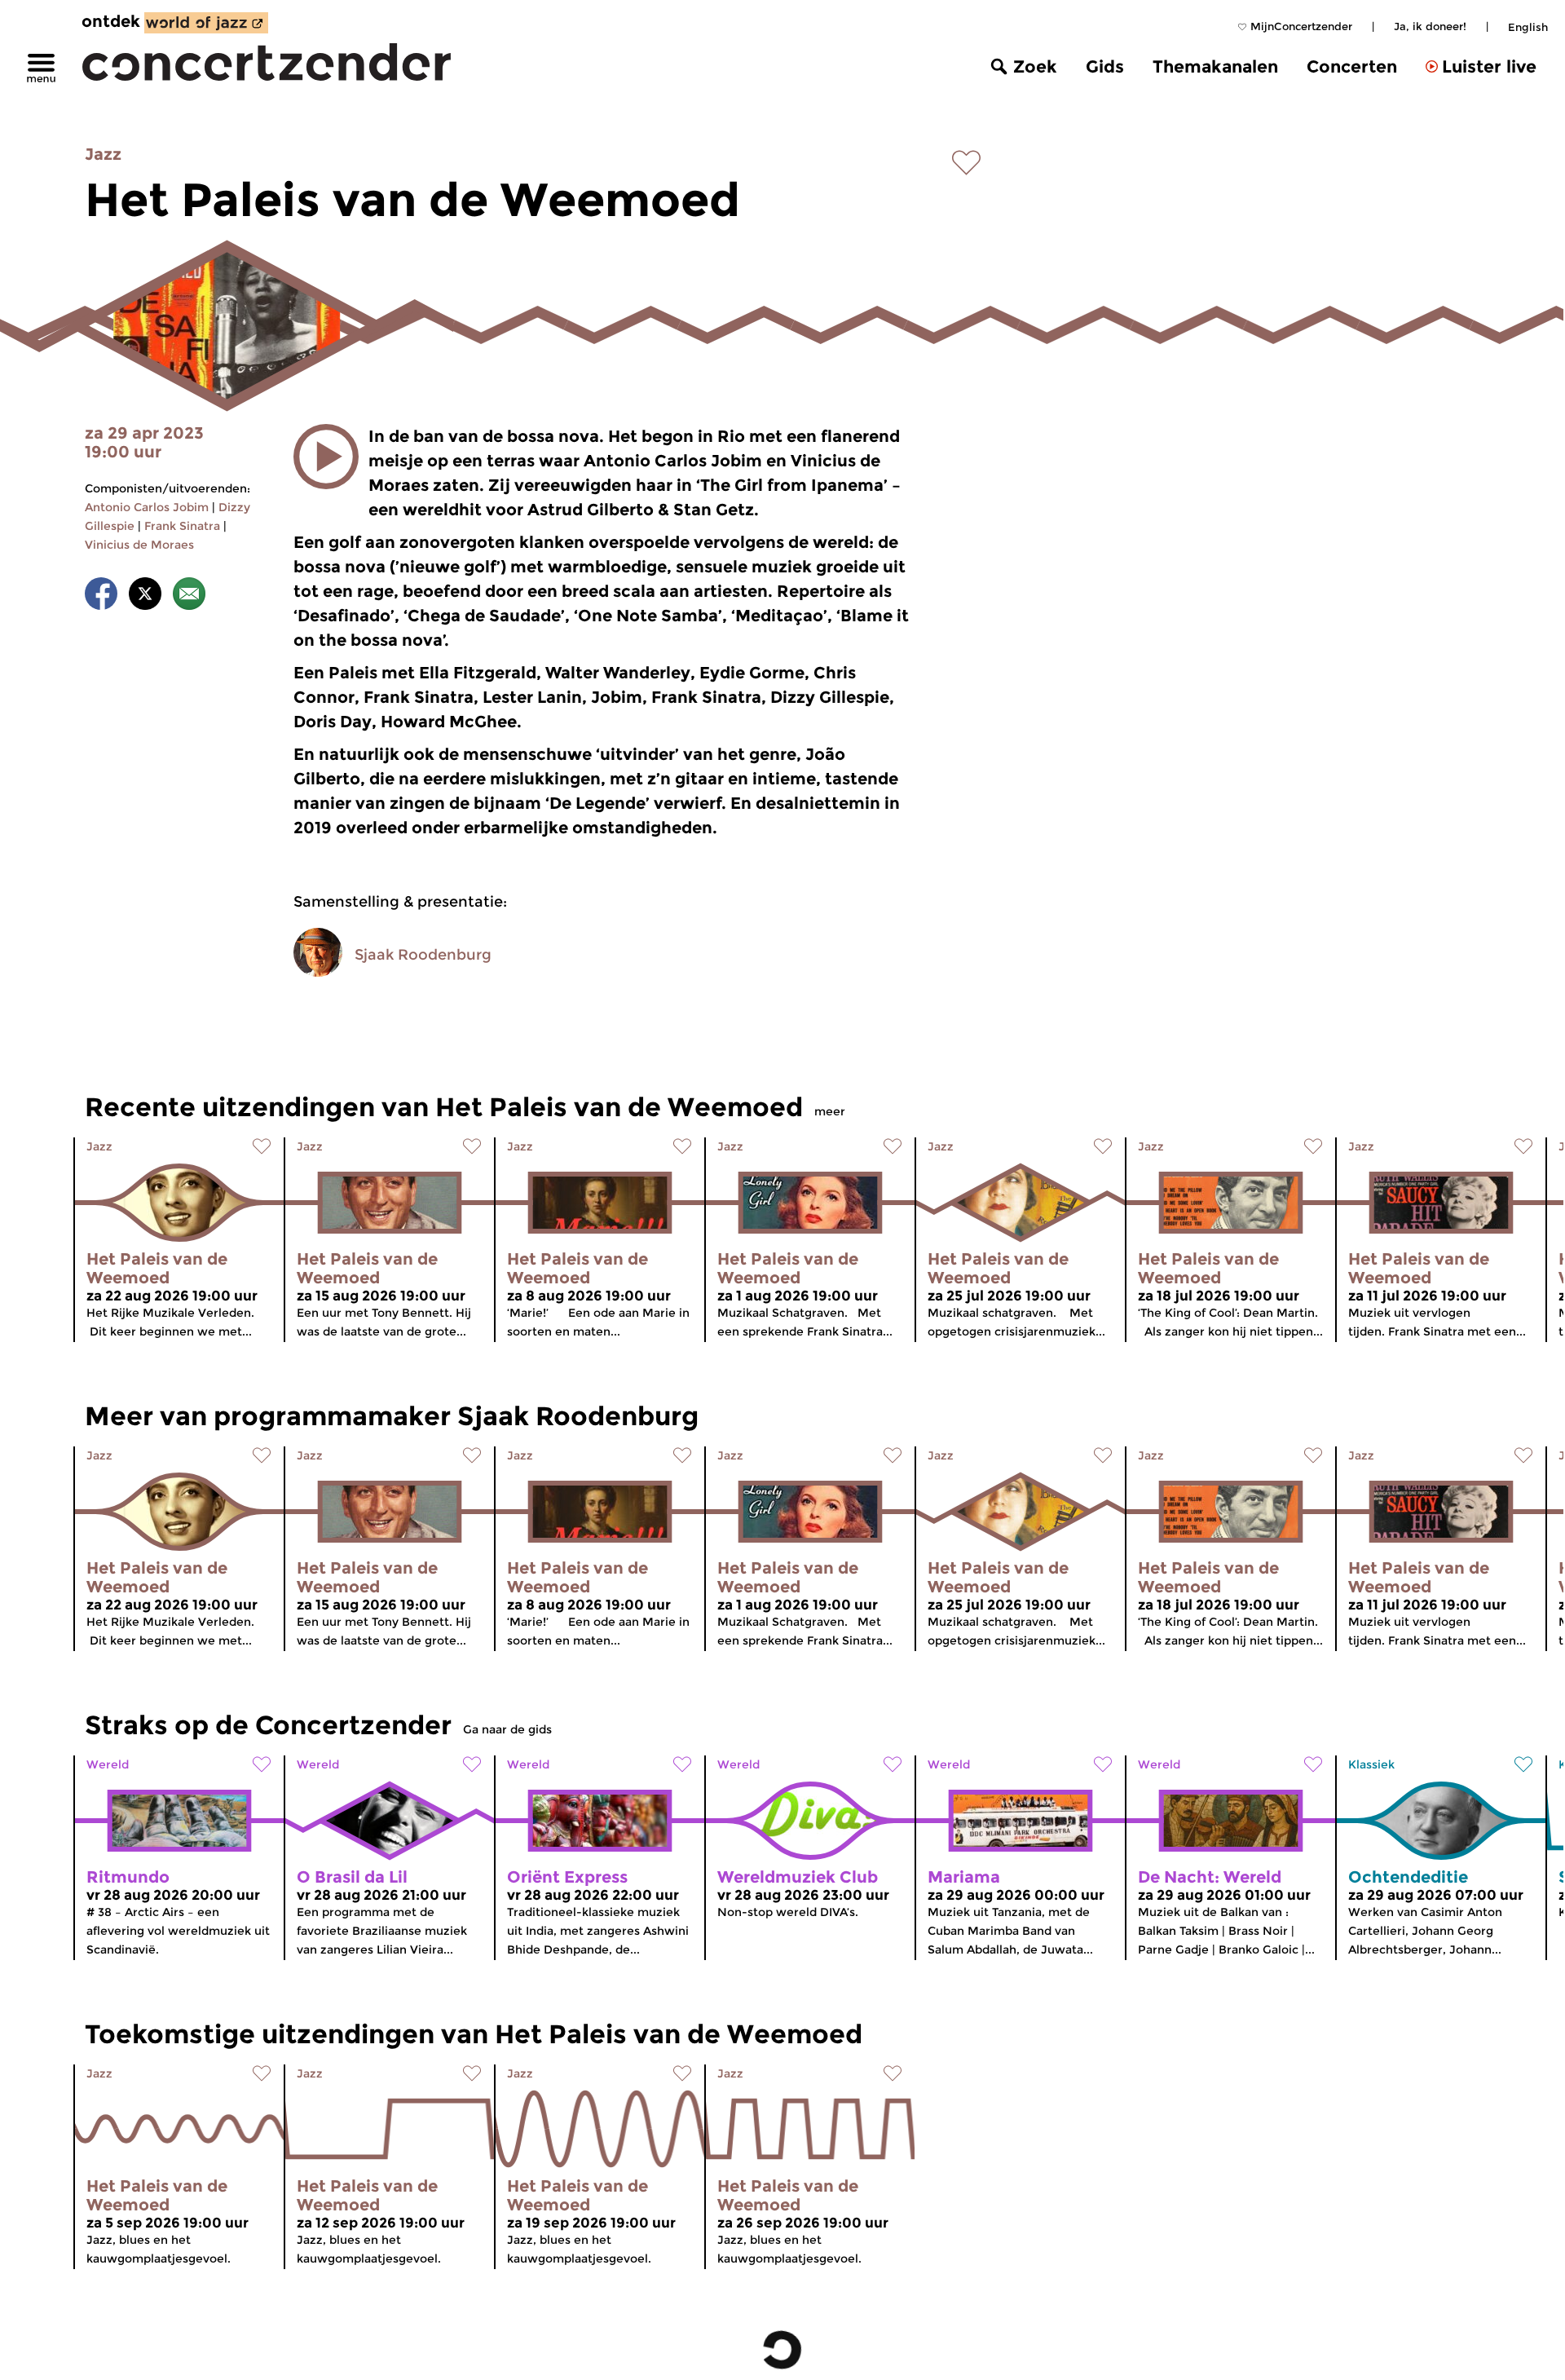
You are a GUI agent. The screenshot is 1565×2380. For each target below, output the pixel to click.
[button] (326, 457)
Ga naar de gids (507, 1729)
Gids (1105, 66)
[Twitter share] (145, 596)
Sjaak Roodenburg (423, 955)
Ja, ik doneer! (1430, 26)
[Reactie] (189, 596)
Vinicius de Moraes (139, 545)
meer (830, 1111)
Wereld (108, 1764)
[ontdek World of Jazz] (206, 23)
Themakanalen (1215, 66)
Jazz (103, 154)
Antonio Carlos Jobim (147, 507)
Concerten (1352, 66)
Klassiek (1371, 1764)
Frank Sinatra (182, 526)
